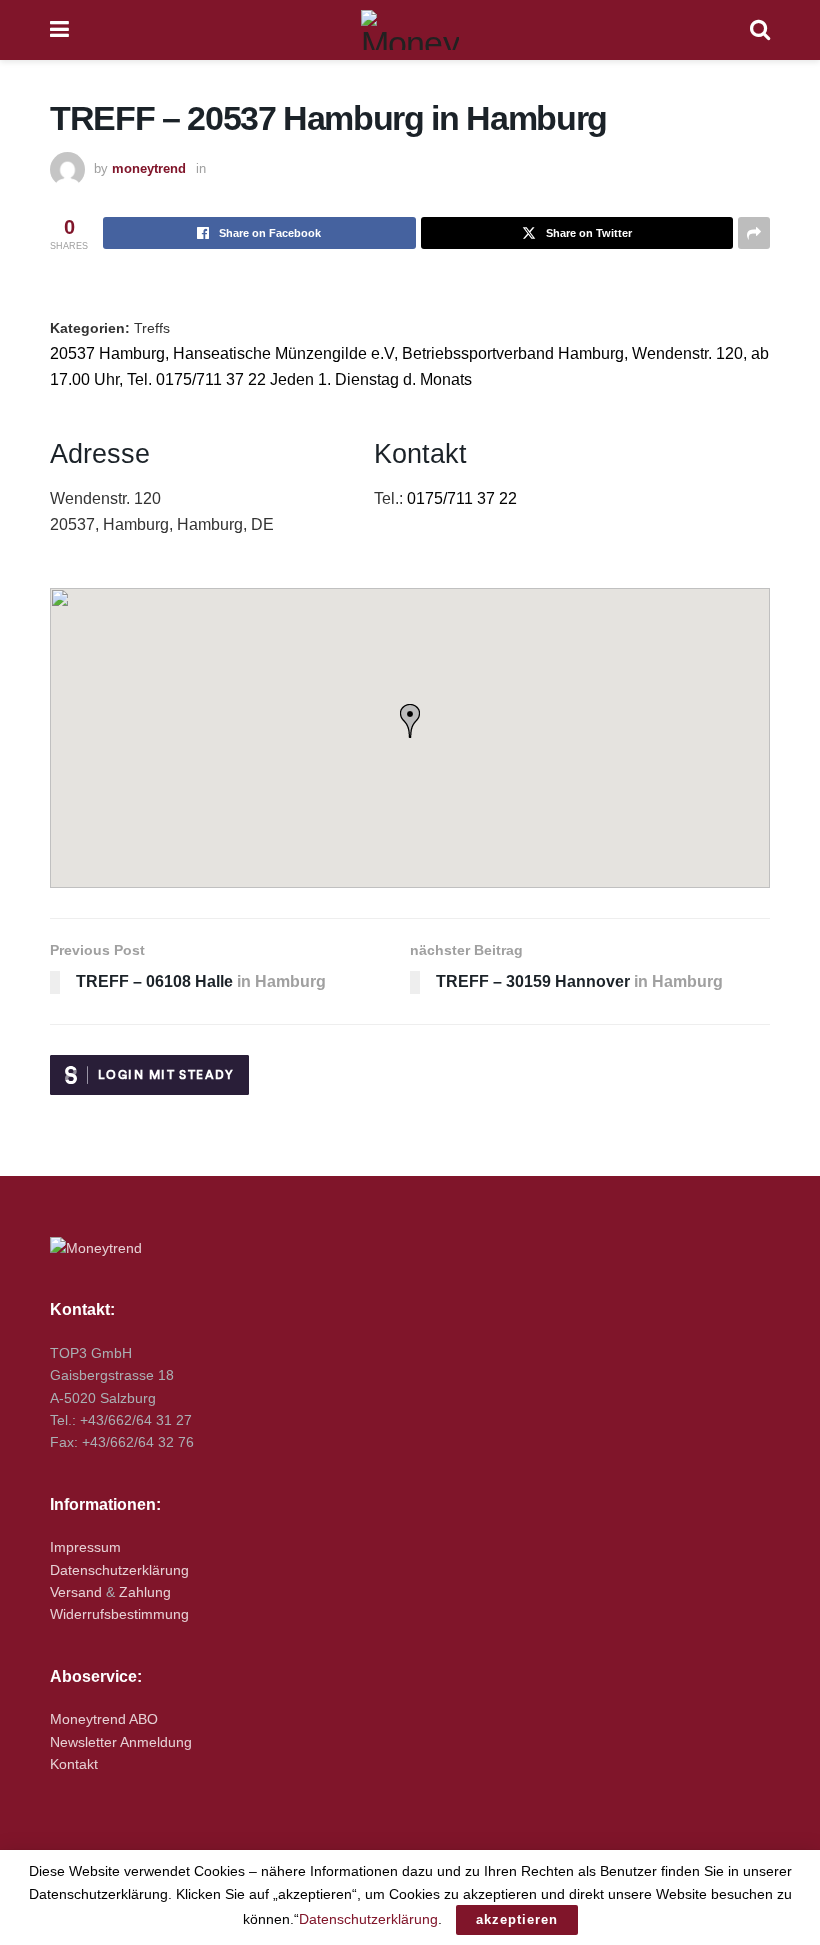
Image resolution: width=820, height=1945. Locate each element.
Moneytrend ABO (104, 1719)
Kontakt (74, 1764)
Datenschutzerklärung (119, 1570)
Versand (76, 1592)
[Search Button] (760, 30)
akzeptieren (517, 1919)
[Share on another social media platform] (754, 233)
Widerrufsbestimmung (119, 1614)
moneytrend (149, 168)
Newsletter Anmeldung (121, 1742)
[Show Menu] (59, 30)
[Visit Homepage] (410, 30)
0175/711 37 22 (462, 498)
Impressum (85, 1547)
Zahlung (145, 1592)
